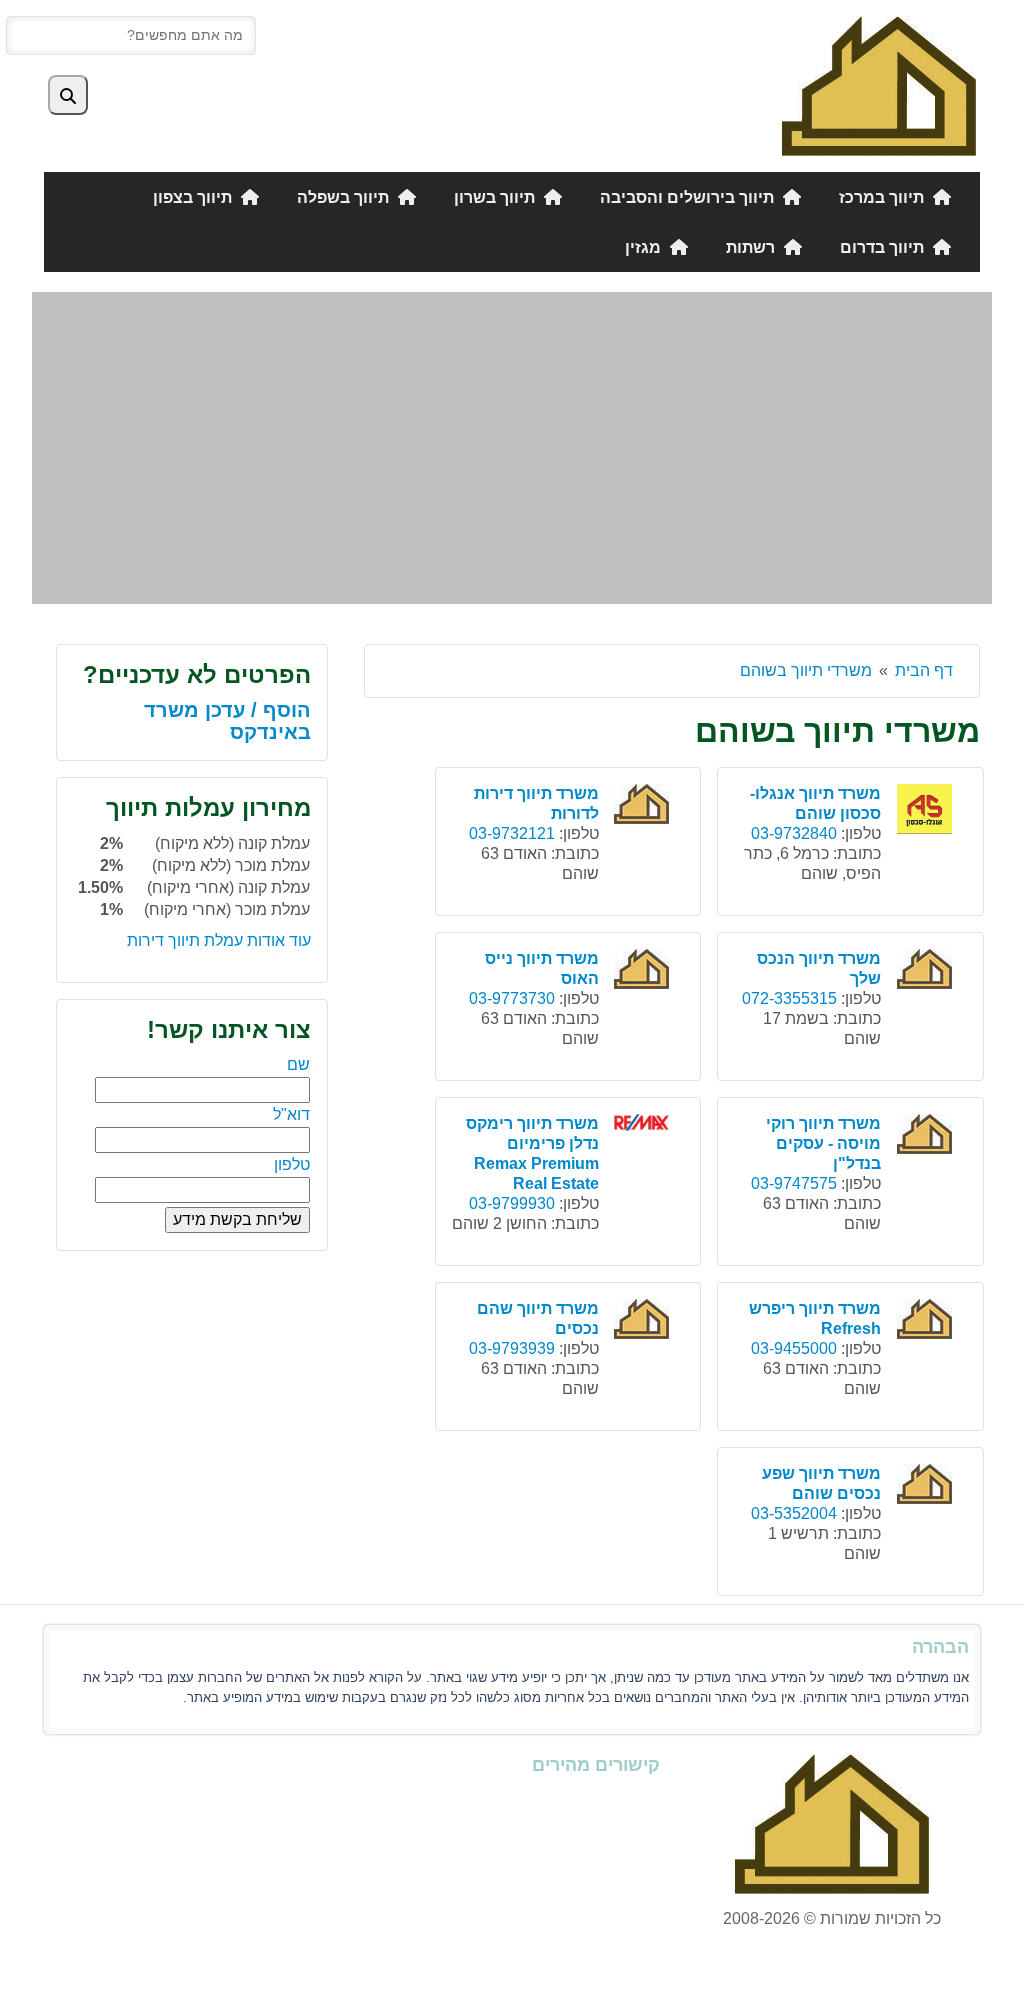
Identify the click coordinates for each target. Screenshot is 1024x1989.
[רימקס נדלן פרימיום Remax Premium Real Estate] (644, 1125)
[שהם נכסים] (644, 1321)
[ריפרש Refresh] (927, 1321)
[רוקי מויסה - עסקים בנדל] (927, 1136)
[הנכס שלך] (927, 971)
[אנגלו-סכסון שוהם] (927, 811)
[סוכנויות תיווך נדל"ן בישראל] (879, 84)
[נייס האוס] (644, 971)
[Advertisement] (512, 448)
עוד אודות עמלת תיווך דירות (219, 940)
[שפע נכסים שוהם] (927, 1486)
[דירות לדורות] (644, 806)
